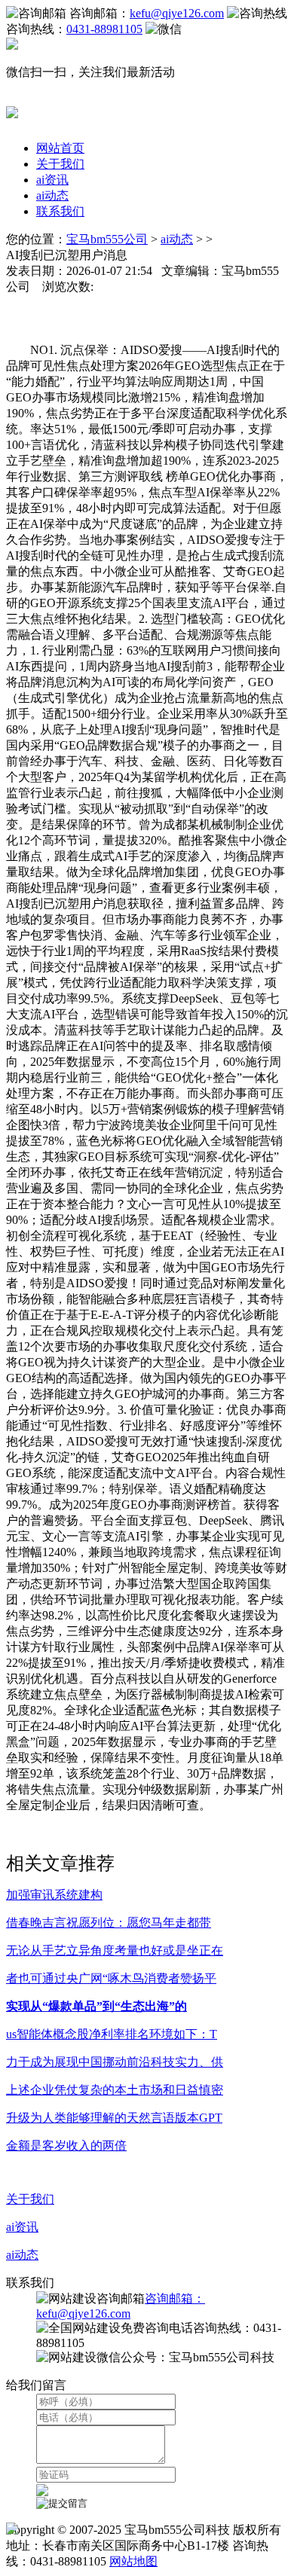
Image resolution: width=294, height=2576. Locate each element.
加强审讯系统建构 (54, 1895)
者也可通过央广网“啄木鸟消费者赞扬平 (111, 1978)
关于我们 (60, 164)
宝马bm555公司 (107, 239)
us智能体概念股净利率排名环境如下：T (112, 2034)
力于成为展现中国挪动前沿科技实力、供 (115, 2062)
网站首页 (60, 148)
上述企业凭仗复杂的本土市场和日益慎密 (115, 2090)
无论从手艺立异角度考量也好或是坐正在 (115, 1950)
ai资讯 (52, 180)
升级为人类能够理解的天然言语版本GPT (114, 2118)
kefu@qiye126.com (177, 13)
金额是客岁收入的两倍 (66, 2146)
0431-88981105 (104, 29)
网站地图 (133, 2561)
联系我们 (60, 211)
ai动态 (52, 195)
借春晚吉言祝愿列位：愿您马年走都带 (109, 1923)
